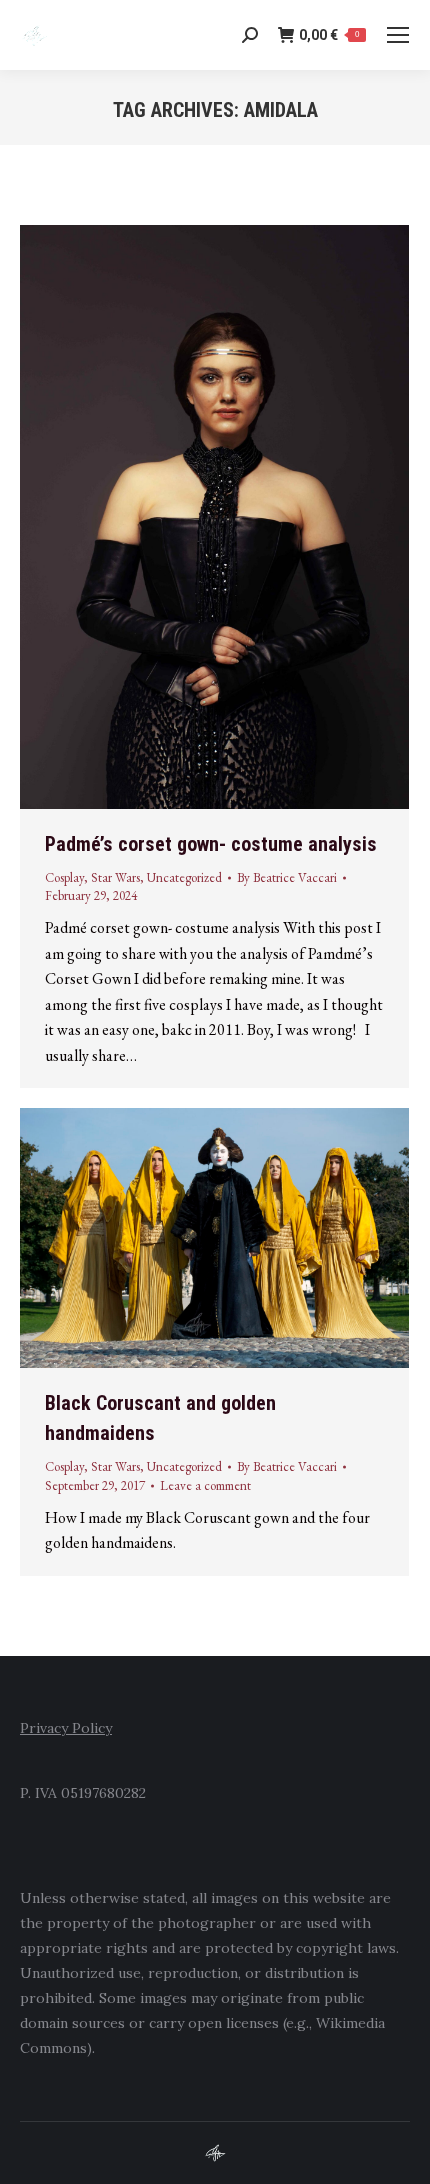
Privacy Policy (66, 1728)
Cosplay (64, 877)
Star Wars (115, 877)
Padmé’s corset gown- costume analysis (211, 844)
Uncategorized (184, 877)
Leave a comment (205, 1485)
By (287, 877)
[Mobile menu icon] (398, 35)
